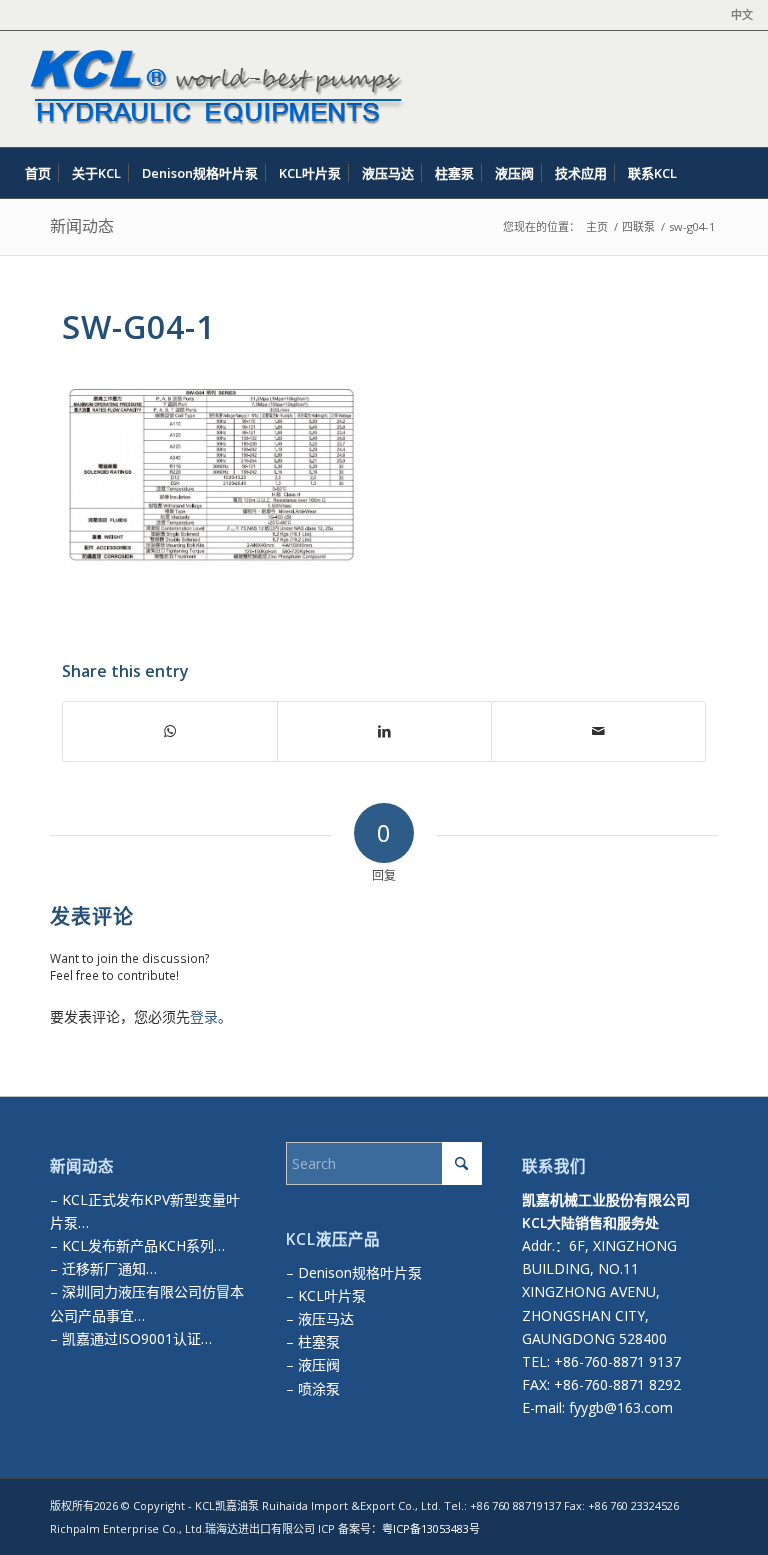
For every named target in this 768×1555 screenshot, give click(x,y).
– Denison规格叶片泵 (354, 1272)
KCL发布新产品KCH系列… (143, 1245)
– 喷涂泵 (313, 1388)
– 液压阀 (313, 1364)
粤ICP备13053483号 (431, 1528)
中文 (742, 14)
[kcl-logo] (212, 89)
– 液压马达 (320, 1318)
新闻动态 (82, 226)
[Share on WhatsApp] (170, 731)
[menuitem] (737, 15)
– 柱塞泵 (313, 1341)
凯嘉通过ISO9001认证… (135, 1338)
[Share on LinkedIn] (384, 731)
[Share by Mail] (598, 731)
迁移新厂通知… (109, 1268)
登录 (204, 1016)
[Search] (740, 173)
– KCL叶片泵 (326, 1295)
